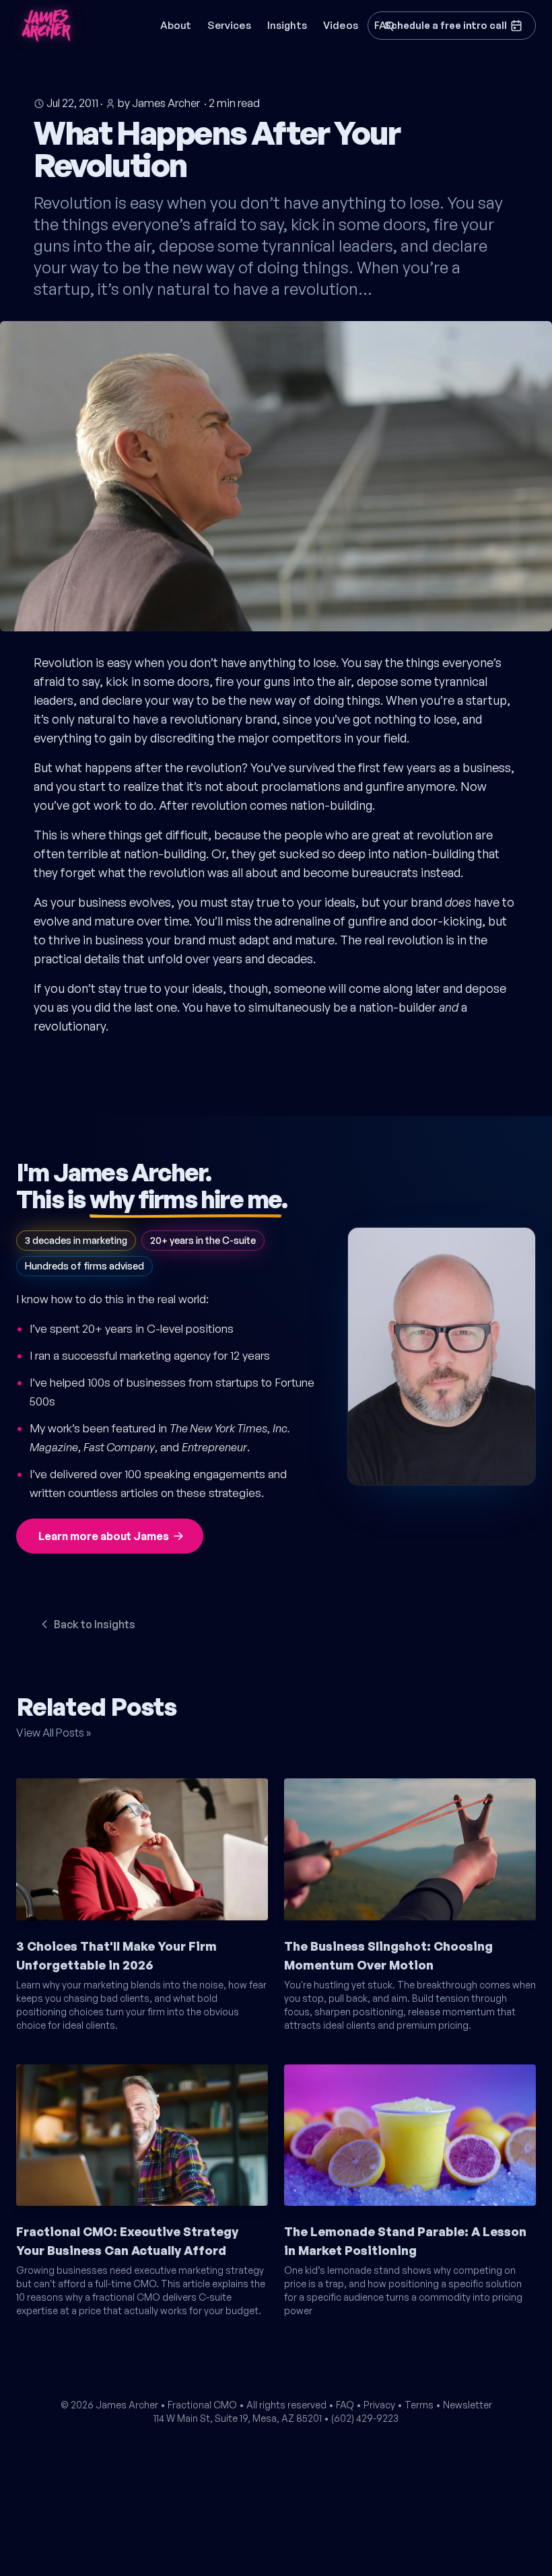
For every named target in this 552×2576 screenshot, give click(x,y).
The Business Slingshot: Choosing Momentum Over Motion (388, 1955)
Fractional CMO (202, 2405)
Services (229, 25)
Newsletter (468, 2405)
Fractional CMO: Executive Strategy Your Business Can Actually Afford (127, 2241)
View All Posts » (54, 1733)
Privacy (379, 2405)
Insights (287, 25)
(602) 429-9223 (365, 2418)
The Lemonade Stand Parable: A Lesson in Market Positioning (405, 2241)
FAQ (345, 2405)
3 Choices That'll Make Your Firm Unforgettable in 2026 (116, 1955)
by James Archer (159, 103)
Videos (341, 25)
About (176, 25)
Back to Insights (95, 1624)
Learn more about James (104, 1536)
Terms (419, 2405)
